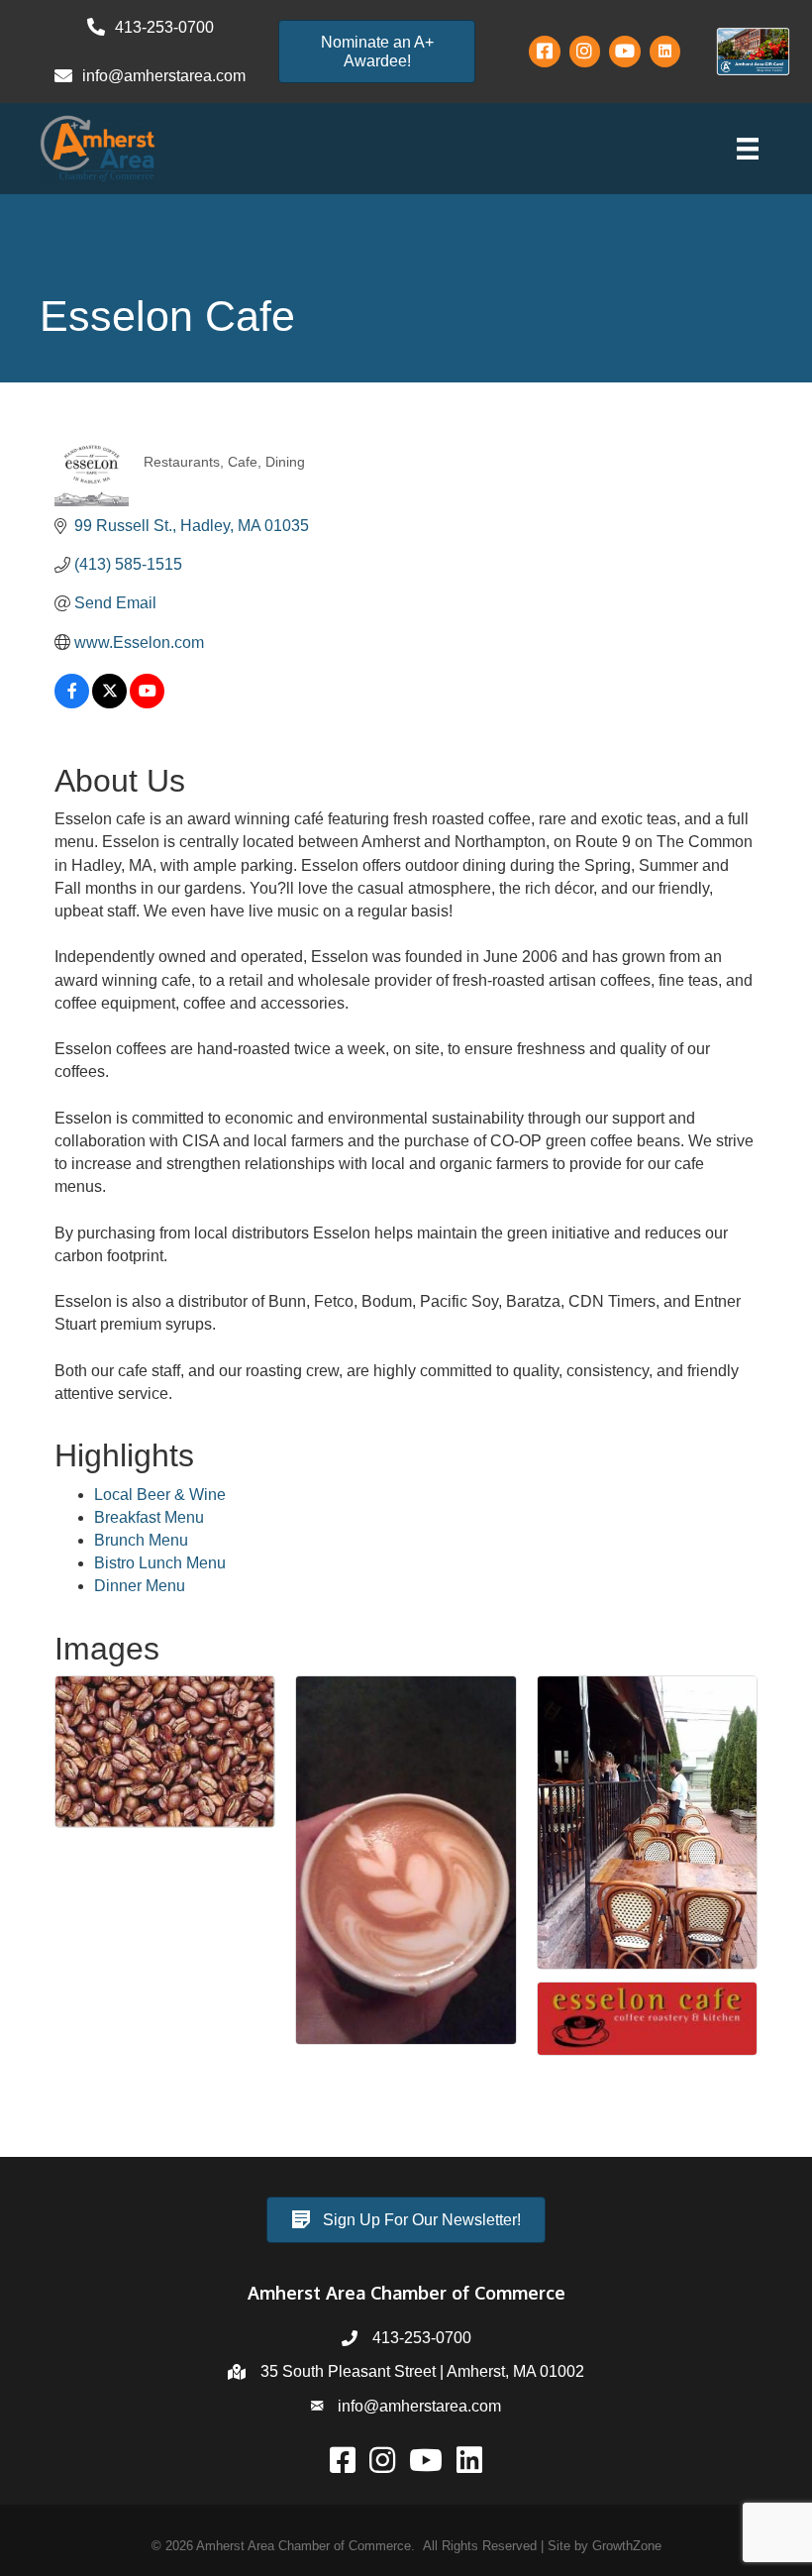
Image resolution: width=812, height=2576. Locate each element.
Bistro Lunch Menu (160, 1563)
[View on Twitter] (109, 703)
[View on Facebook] (72, 703)
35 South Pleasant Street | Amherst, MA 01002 (422, 2371)
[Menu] (748, 149)
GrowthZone (627, 2546)
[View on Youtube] (147, 703)
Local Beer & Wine (160, 1495)
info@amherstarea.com (419, 2406)
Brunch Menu (141, 1540)
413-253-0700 (422, 2338)
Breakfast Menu (149, 1517)
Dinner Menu (140, 1586)
